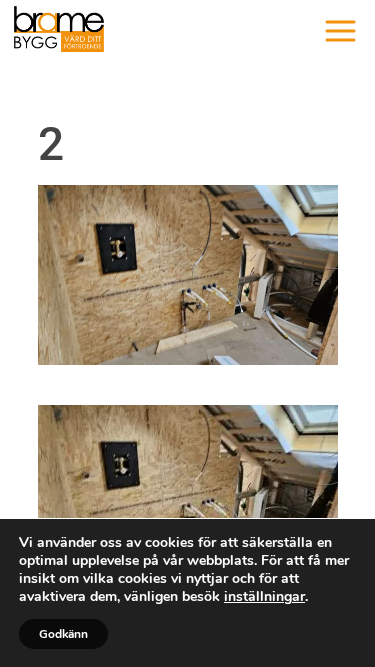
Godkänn (63, 634)
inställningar (264, 597)
